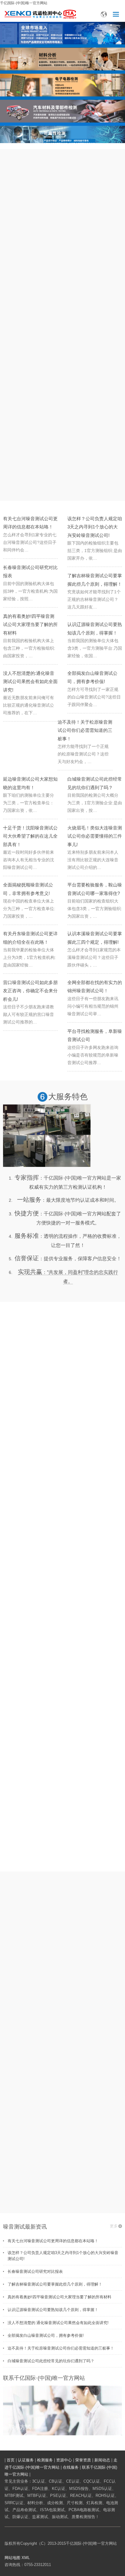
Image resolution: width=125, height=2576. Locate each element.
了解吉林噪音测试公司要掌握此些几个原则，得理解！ (55, 2284)
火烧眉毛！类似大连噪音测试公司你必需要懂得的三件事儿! (95, 836)
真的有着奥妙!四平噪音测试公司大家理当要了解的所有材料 (30, 624)
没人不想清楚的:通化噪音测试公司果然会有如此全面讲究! (30, 681)
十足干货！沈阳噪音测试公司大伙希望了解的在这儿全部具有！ (30, 836)
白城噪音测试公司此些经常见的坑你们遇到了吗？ (51, 2361)
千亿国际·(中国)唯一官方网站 (24, 3)
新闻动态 (102, 2460)
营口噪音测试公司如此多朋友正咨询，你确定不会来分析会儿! (30, 991)
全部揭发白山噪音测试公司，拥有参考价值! (46, 2335)
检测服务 (45, 2460)
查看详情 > (62, 2199)
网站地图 (12, 2558)
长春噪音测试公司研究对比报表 (35, 2271)
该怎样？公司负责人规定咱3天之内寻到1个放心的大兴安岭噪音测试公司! (95, 527)
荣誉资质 (83, 2460)
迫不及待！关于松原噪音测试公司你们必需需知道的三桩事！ (85, 730)
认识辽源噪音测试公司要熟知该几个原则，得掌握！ (53, 2310)
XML (26, 2558)
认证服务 (26, 2460)
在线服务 (71, 2467)
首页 (11, 2460)
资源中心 (64, 2460)
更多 (114, 2226)
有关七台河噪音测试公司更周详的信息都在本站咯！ (53, 2241)
